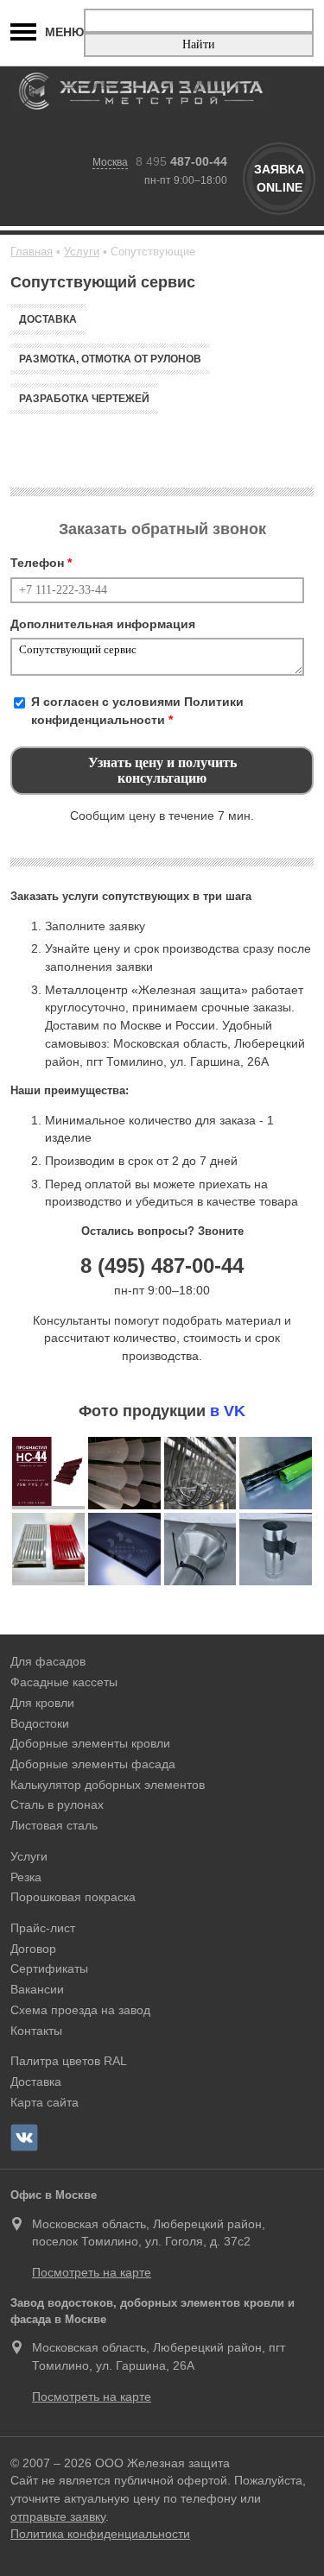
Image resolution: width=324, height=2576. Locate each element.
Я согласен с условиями (137, 711)
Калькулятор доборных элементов (108, 1785)
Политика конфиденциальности (100, 2534)
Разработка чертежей (84, 399)
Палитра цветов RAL (69, 2061)
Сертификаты (49, 1968)
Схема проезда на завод (80, 2010)
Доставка (48, 319)
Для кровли (42, 1703)
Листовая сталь (54, 1825)
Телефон (41, 563)
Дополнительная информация (103, 624)
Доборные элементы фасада (93, 1764)
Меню (64, 32)
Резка (26, 1877)
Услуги (29, 1856)
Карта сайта (44, 2102)
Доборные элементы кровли (90, 1743)
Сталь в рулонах (57, 1804)
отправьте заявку (58, 2516)
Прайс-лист (43, 1928)
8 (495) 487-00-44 (162, 1266)
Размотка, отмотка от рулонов (110, 359)
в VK (228, 1411)
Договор (33, 1949)
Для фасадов (48, 1661)
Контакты (36, 2031)
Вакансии (37, 1989)
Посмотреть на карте (92, 2272)
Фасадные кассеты (64, 1682)
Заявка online (279, 178)
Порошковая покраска (73, 1897)
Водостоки (40, 1723)
